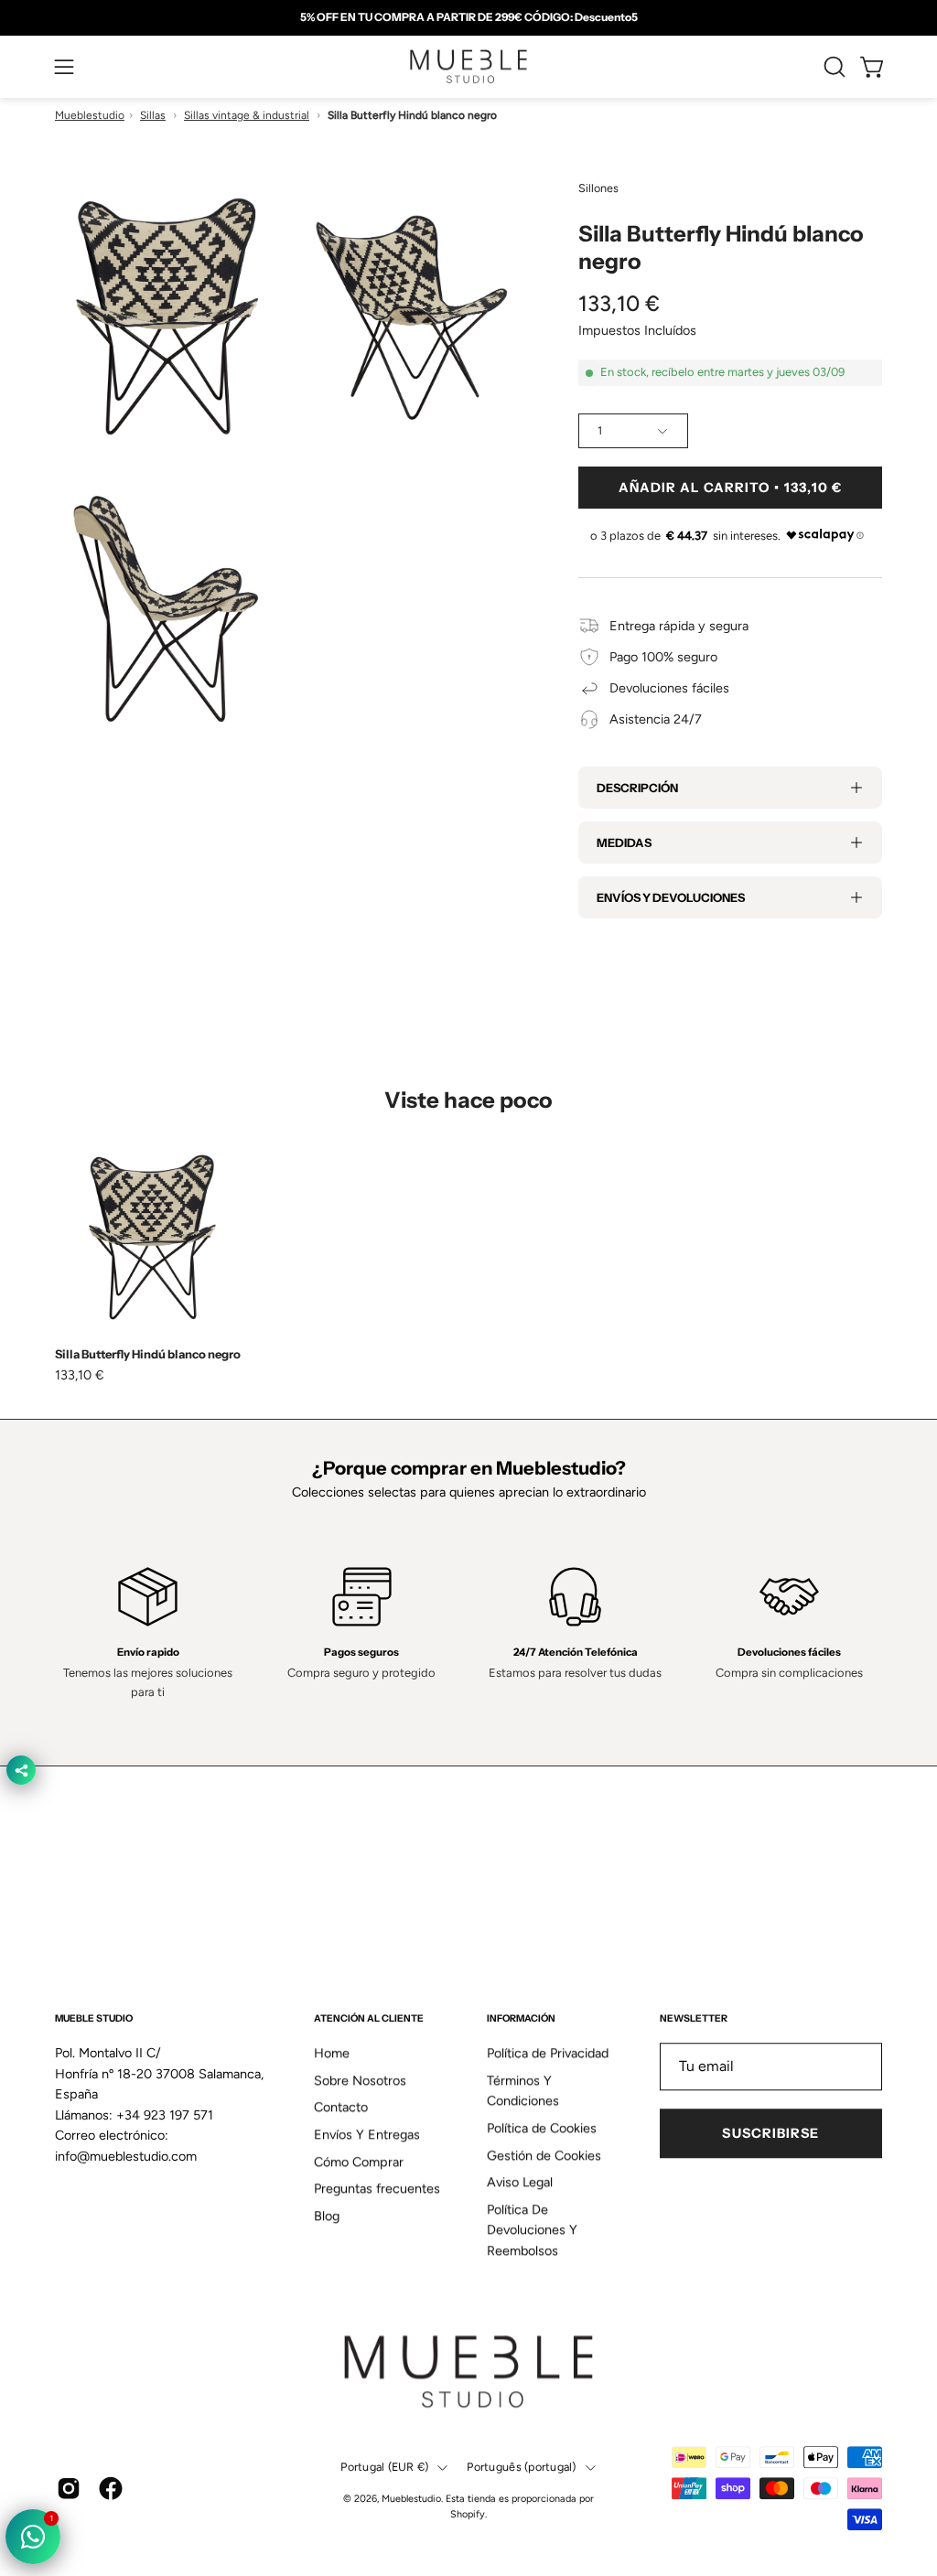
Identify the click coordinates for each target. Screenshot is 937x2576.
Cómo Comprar (359, 2162)
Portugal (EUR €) (384, 2468)
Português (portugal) (521, 2468)
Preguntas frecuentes (377, 2189)
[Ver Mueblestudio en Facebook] (111, 2488)
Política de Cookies (542, 2128)
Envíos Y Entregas (367, 2135)
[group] (468, 17)
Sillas (153, 115)
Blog (327, 2216)
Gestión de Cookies (544, 2155)
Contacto (341, 2108)
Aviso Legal (520, 2183)
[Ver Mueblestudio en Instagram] (69, 2488)
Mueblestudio (90, 115)
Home (332, 2053)
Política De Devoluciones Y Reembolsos (532, 2230)
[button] (833, 67)
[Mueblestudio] (468, 67)
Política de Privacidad (548, 2053)
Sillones (598, 188)
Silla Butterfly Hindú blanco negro (148, 1354)
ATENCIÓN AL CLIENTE (369, 2018)
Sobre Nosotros (360, 2080)
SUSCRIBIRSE (770, 2133)
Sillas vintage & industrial (247, 115)
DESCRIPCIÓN (637, 788)
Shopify (468, 2514)
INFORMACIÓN (521, 2018)
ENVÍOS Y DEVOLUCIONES (671, 897)
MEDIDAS (624, 843)
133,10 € (80, 1375)
